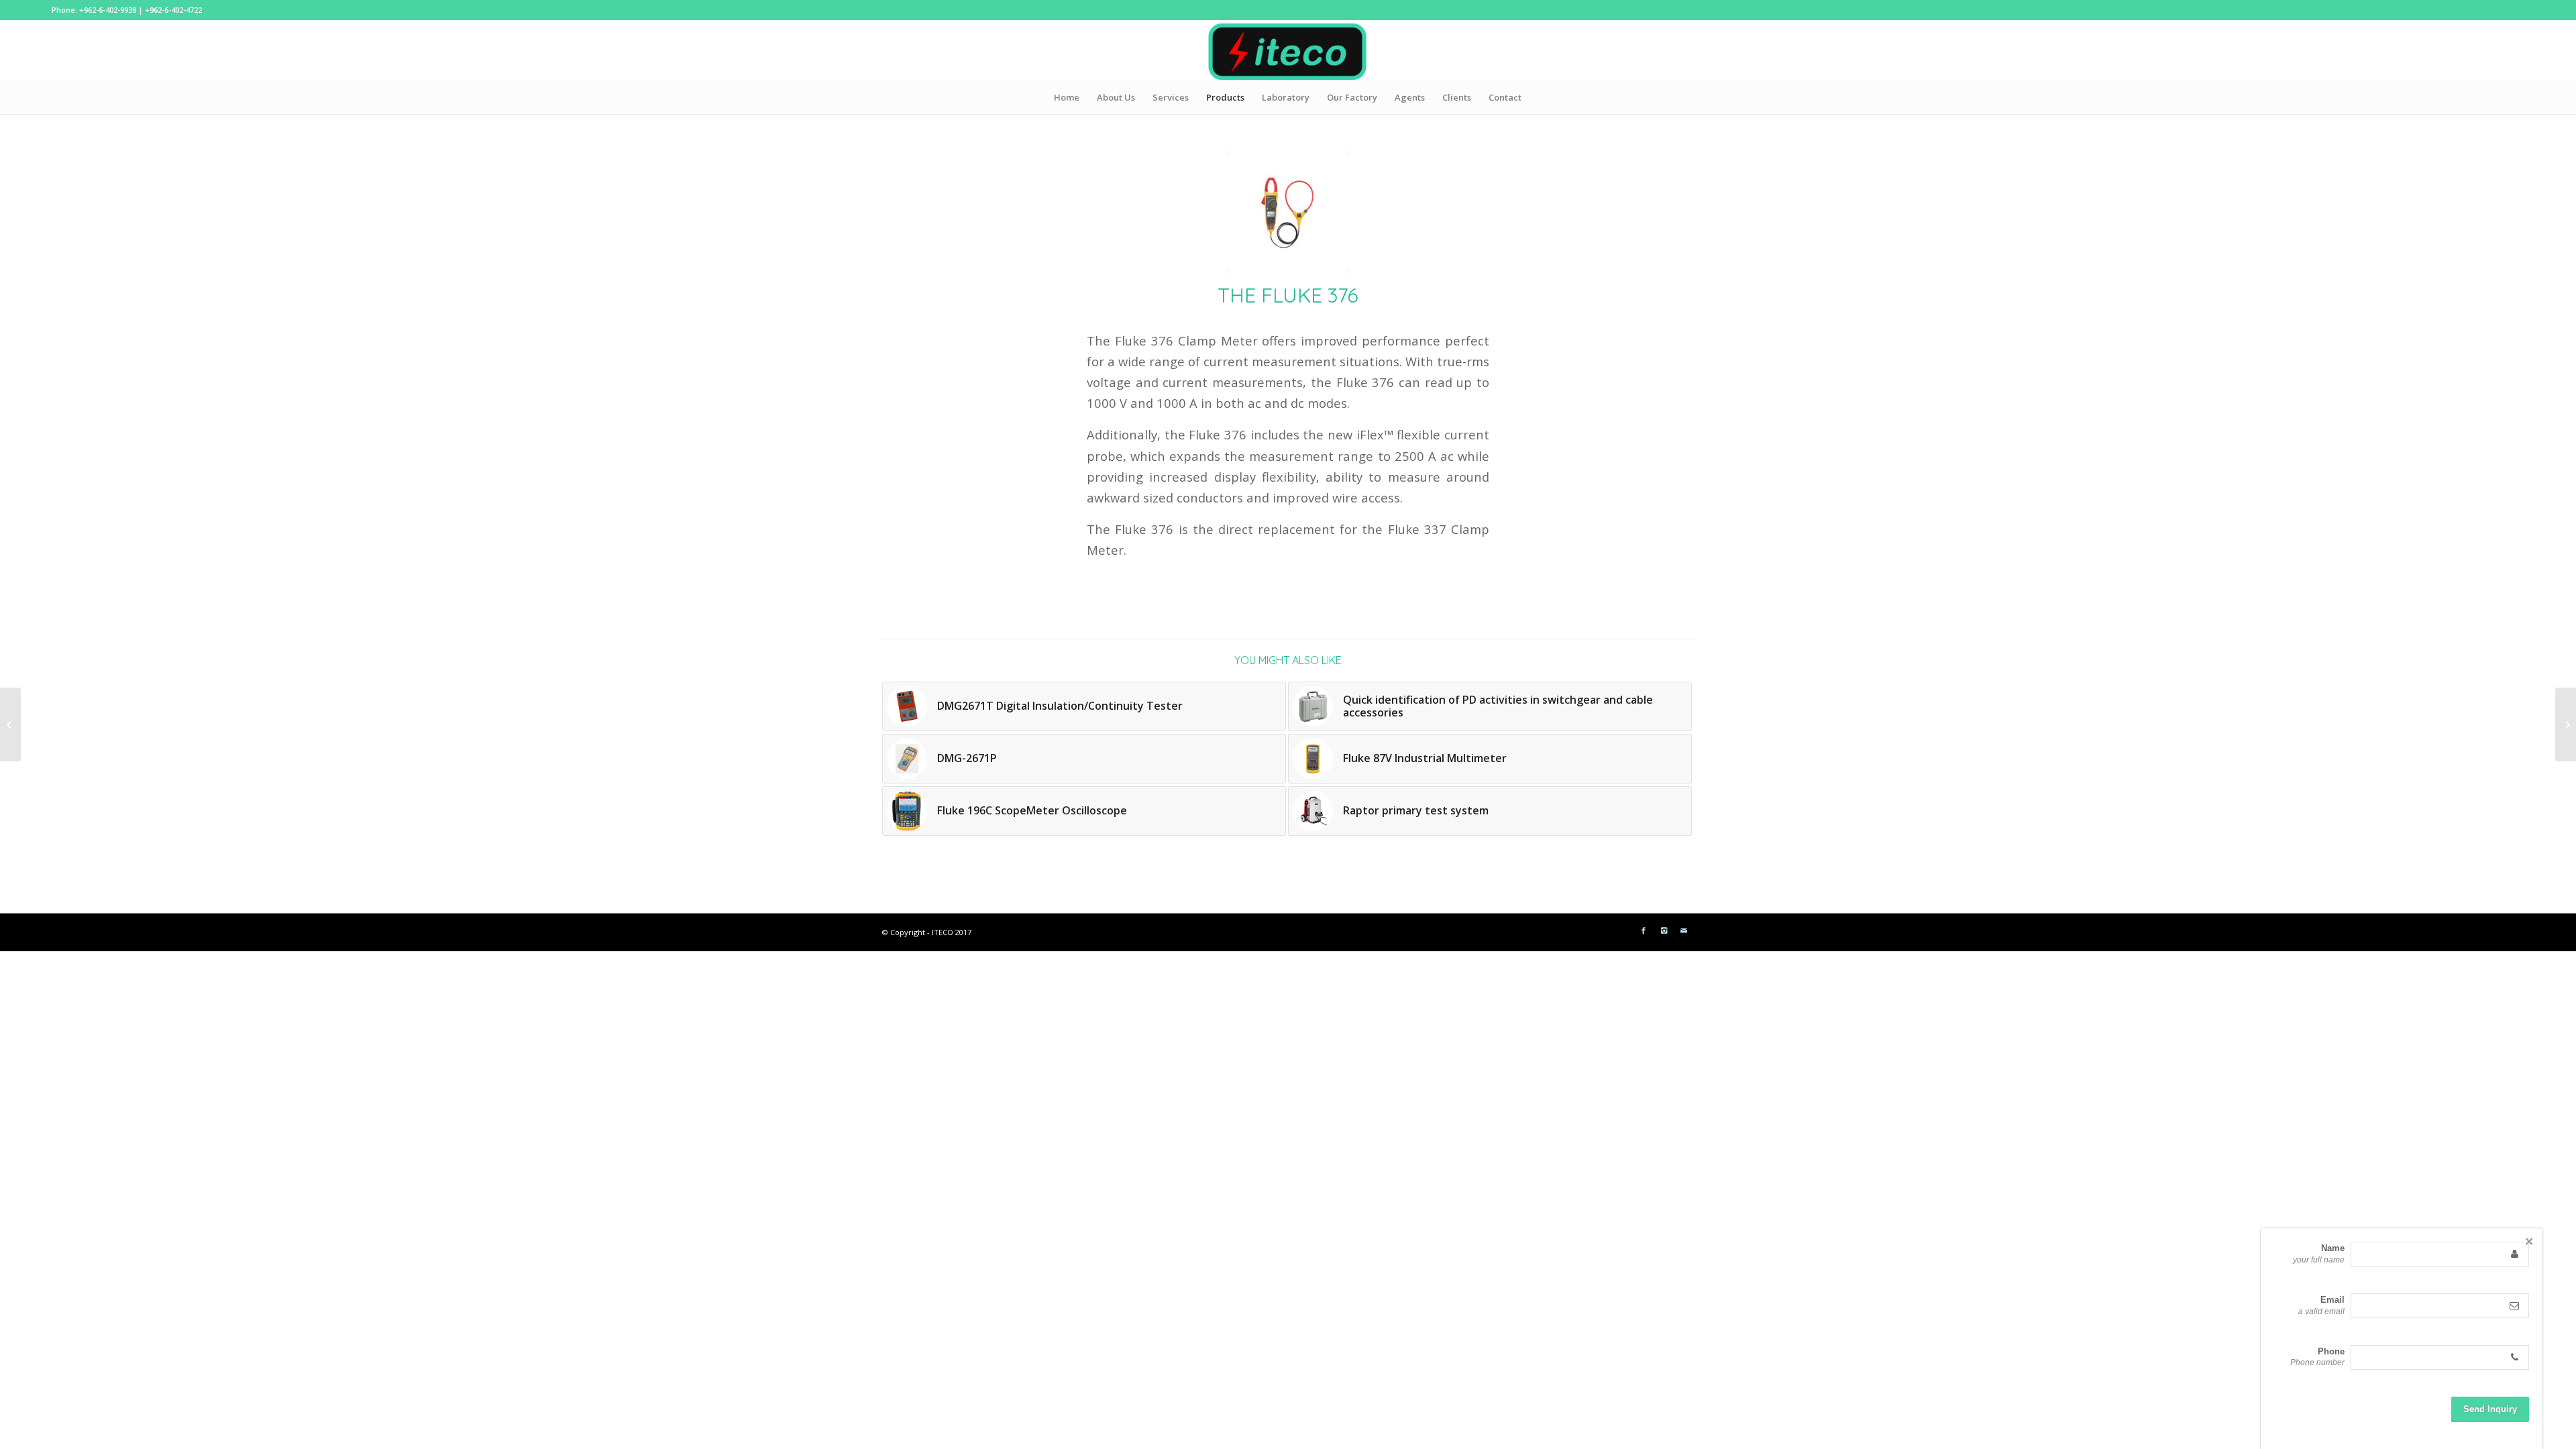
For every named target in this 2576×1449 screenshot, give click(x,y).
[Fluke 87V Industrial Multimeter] (10, 724)
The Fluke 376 (1288, 295)
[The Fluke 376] (1288, 212)
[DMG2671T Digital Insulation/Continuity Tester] (2566, 724)
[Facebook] (1644, 930)
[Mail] (1684, 930)
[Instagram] (1664, 930)
